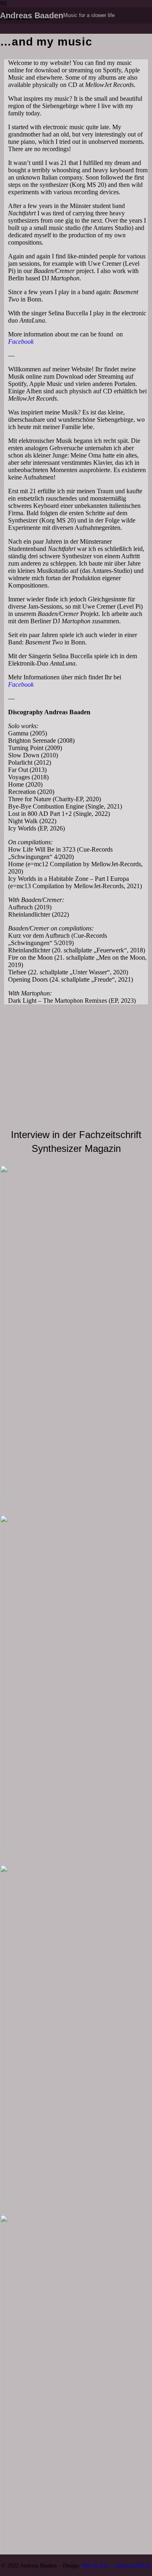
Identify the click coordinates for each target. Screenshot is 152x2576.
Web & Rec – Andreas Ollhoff (117, 2565)
